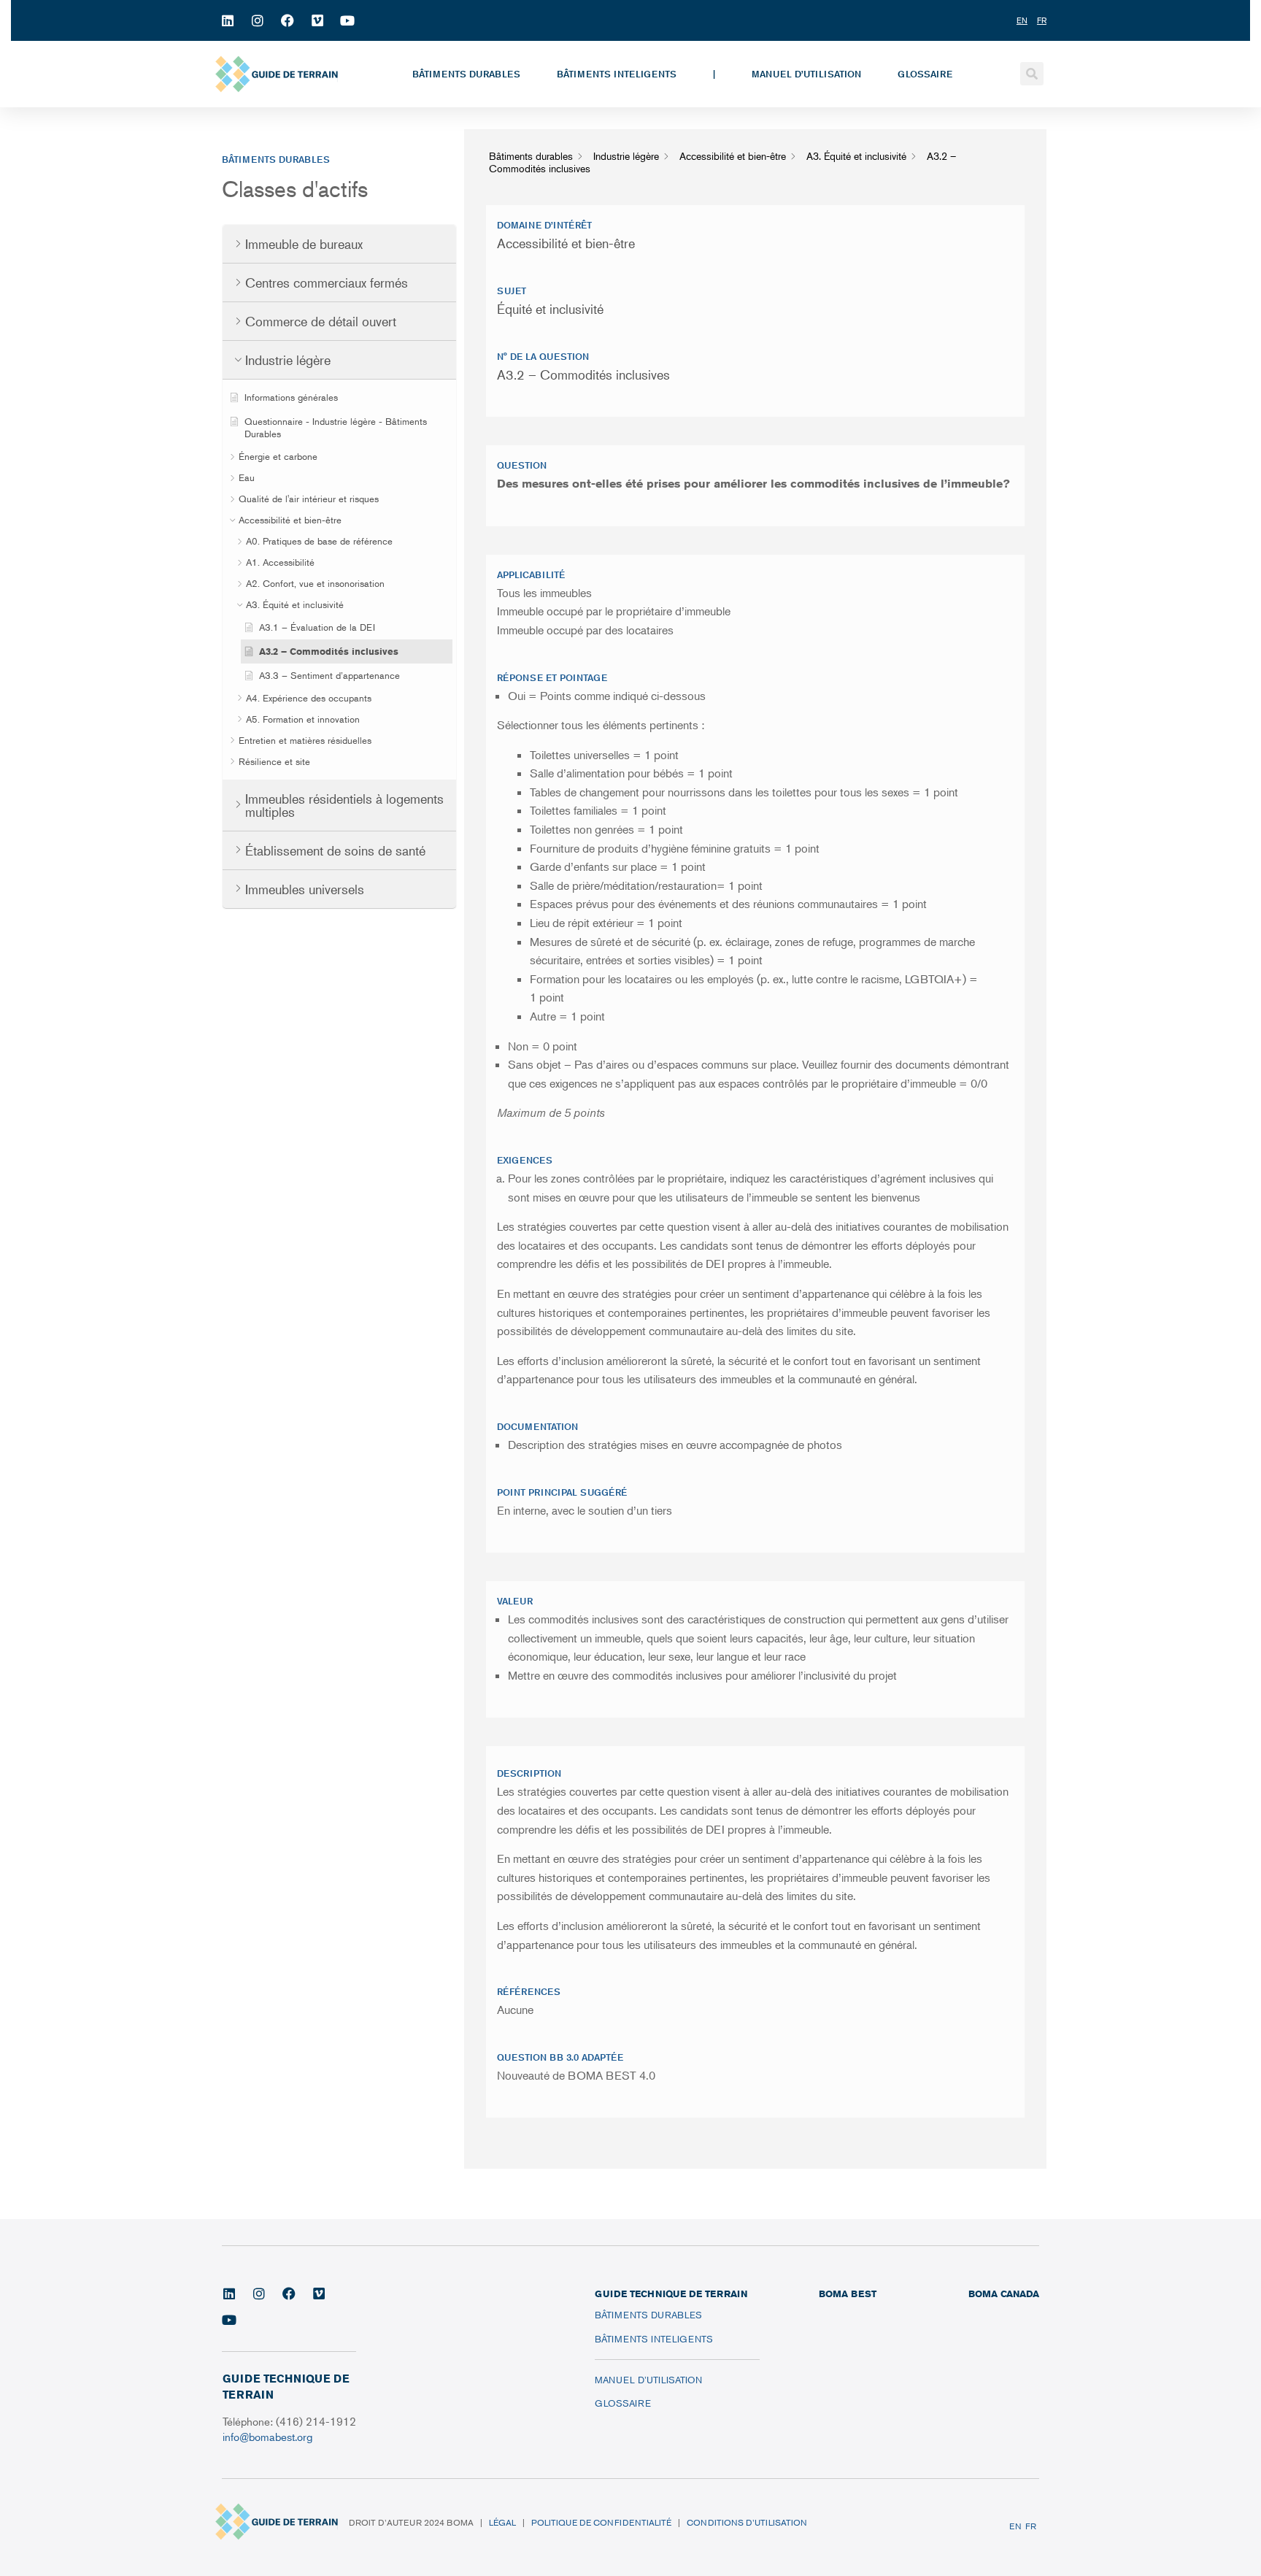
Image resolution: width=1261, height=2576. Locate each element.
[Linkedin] (228, 20)
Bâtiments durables (466, 74)
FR (1031, 2526)
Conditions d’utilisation (747, 2522)
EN (1015, 2526)
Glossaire (925, 74)
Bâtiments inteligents (617, 74)
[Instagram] (258, 20)
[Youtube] (347, 20)
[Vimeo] (317, 20)
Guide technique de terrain (671, 2294)
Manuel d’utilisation (806, 74)
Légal (502, 2522)
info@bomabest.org (269, 2436)
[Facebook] (288, 20)
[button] (1032, 74)
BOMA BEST (848, 2294)
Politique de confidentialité (601, 2522)
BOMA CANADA (1004, 2294)
